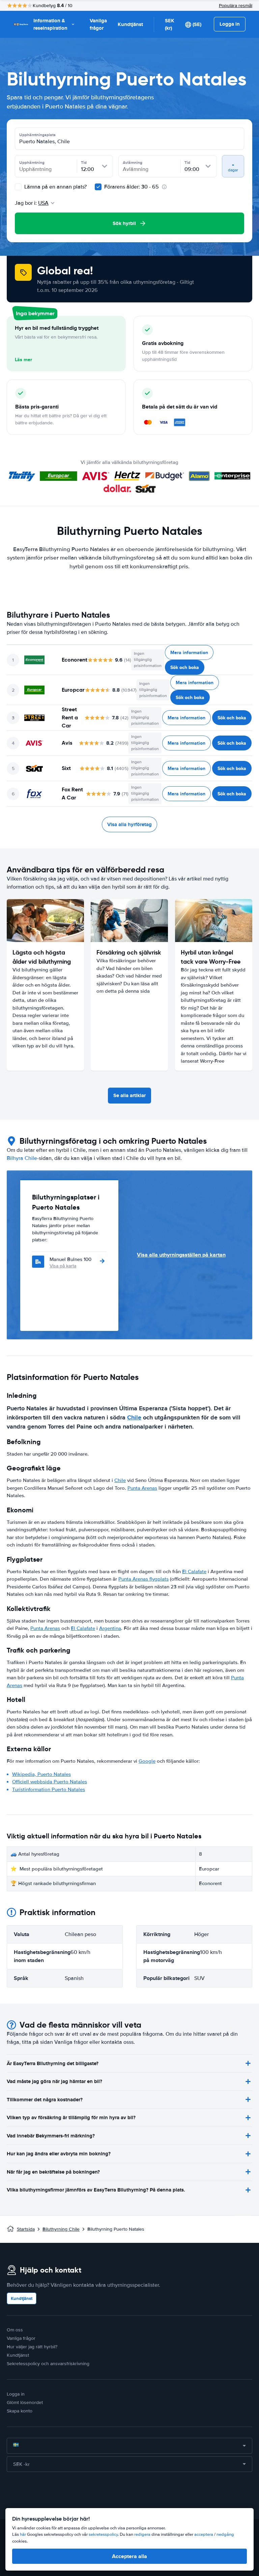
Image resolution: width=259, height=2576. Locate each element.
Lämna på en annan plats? (55, 187)
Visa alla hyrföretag (129, 824)
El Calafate (194, 1571)
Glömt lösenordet (25, 2402)
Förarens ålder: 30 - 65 (132, 187)
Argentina (110, 1628)
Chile (134, 1417)
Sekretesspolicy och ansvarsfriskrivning (48, 2364)
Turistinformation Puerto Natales (49, 1789)
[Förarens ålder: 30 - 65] (98, 187)
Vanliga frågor (98, 24)
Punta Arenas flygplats (143, 1579)
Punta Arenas (142, 1488)
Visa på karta (63, 1266)
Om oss (15, 2330)
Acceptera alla (129, 2556)
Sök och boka (185, 667)
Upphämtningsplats (37, 135)
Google (147, 1761)
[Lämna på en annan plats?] (18, 187)
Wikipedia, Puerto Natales (41, 1774)
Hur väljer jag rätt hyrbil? (32, 2347)
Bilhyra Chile (22, 1158)
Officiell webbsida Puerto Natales (50, 1782)
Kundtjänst (130, 24)
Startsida (26, 2229)
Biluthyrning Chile (61, 2229)
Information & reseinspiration (50, 24)
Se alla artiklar (129, 1095)
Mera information (189, 652)
